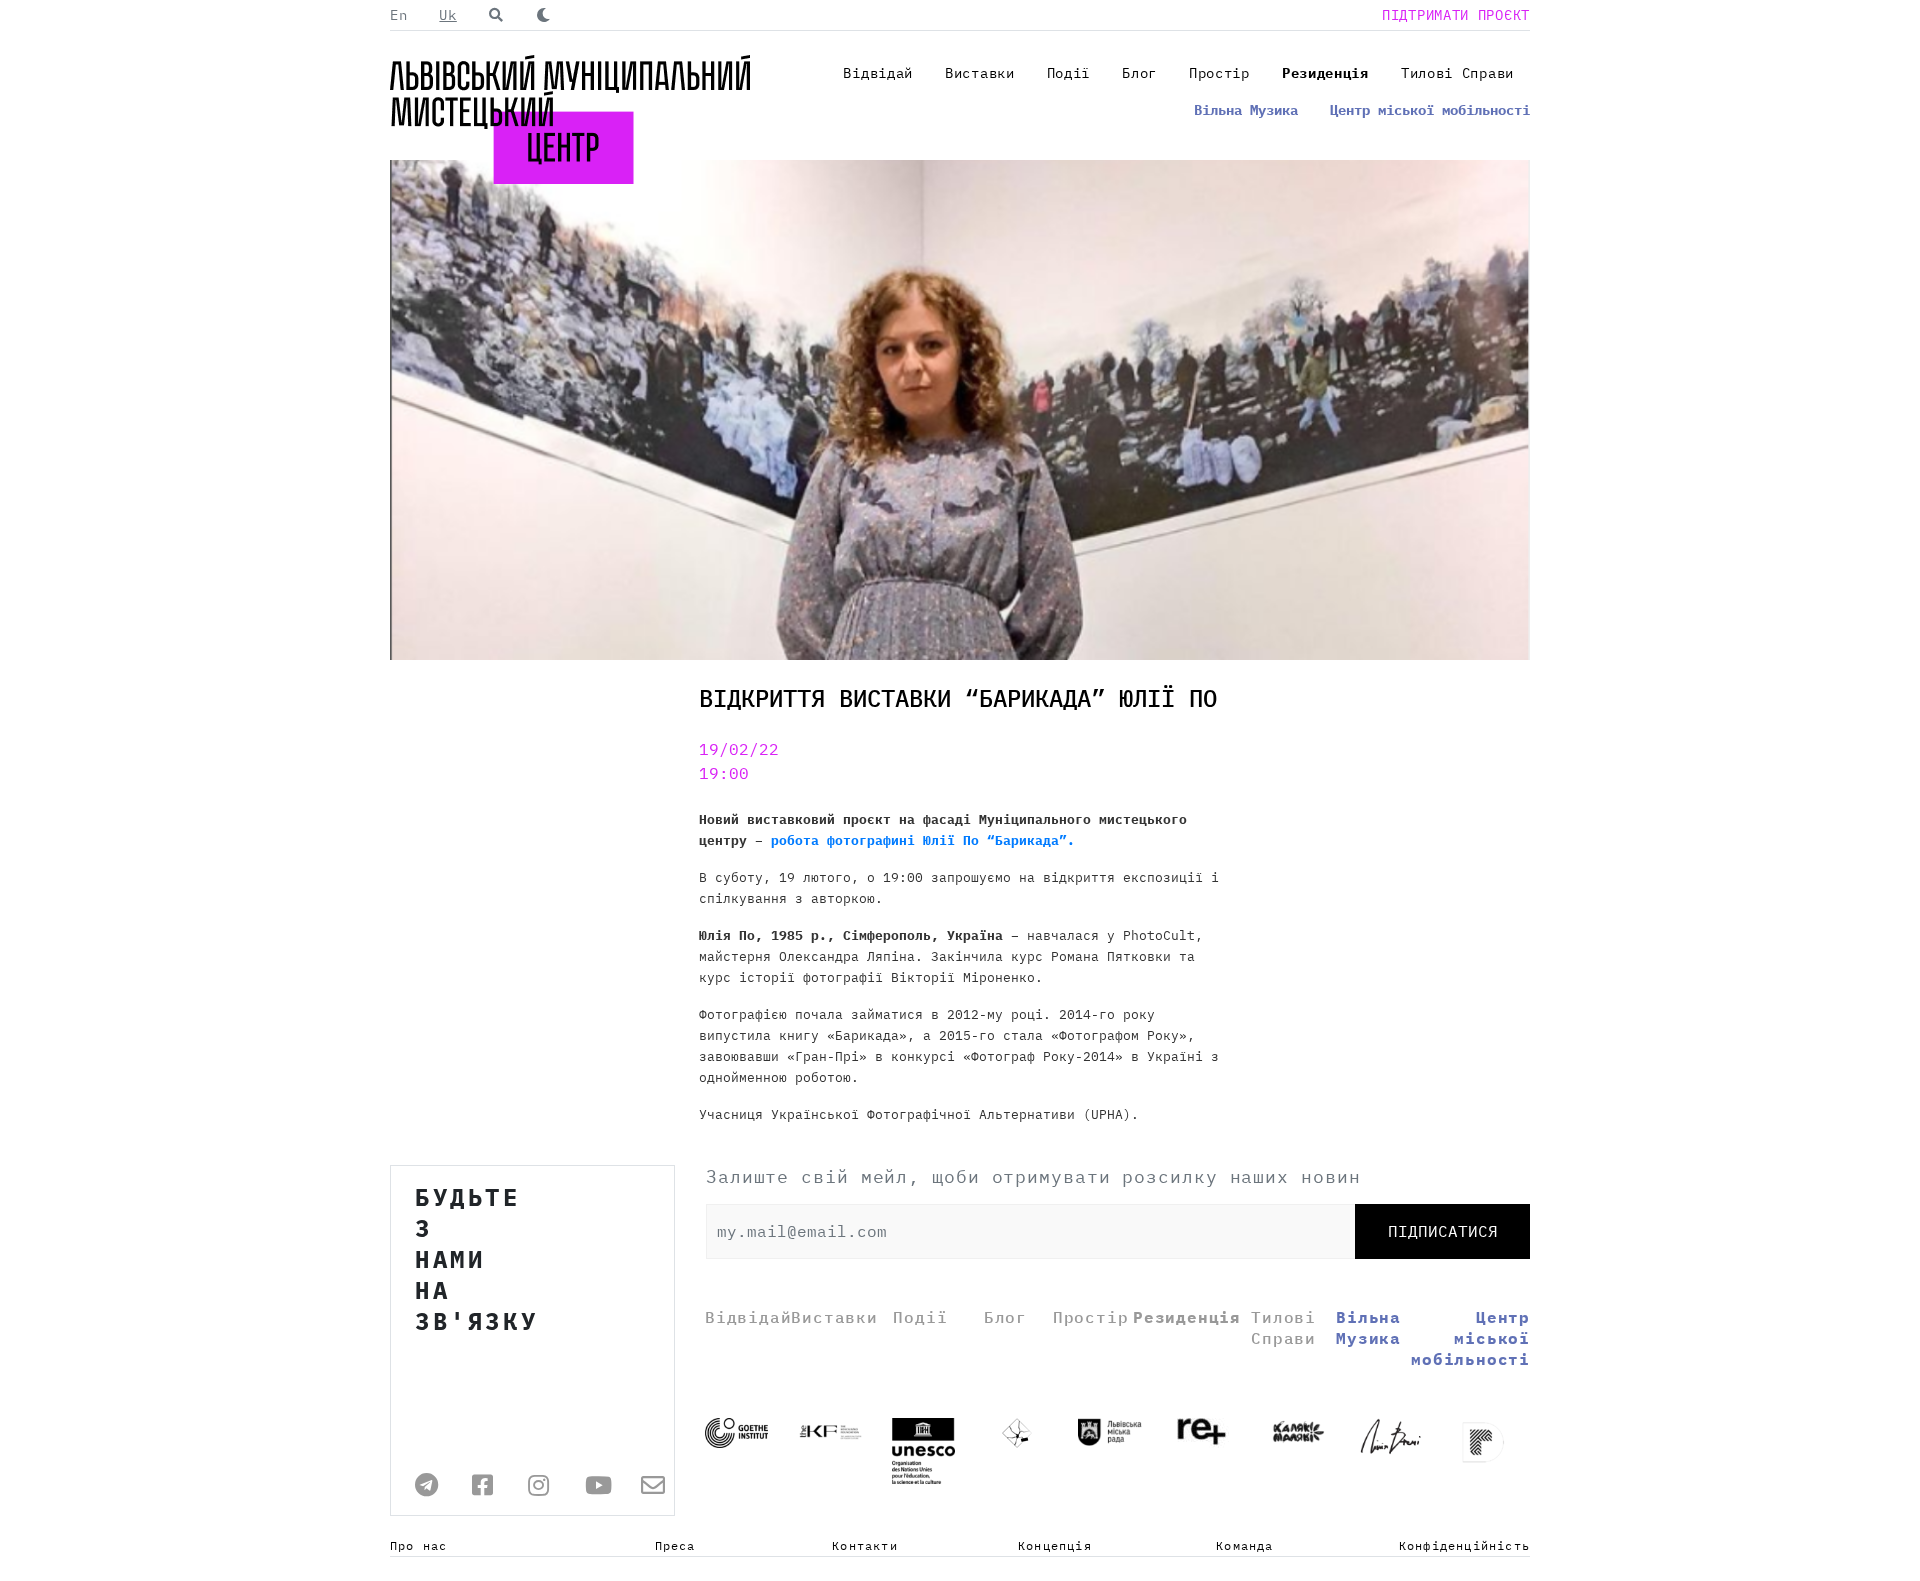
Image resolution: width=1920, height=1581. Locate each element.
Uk (447, 15)
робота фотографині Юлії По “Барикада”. (923, 840)
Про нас (418, 1545)
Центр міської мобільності (1430, 110)
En (398, 15)
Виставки (980, 73)
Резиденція (1325, 73)
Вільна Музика (1246, 110)
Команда (1244, 1545)
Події (1069, 73)
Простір (1219, 73)
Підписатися (1443, 1231)
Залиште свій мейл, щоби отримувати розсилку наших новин (1033, 1176)
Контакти (865, 1545)
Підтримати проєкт (1456, 15)
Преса (675, 1545)
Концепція (1055, 1545)
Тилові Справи (1457, 73)
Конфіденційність (1464, 1545)
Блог (1139, 73)
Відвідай (878, 73)
